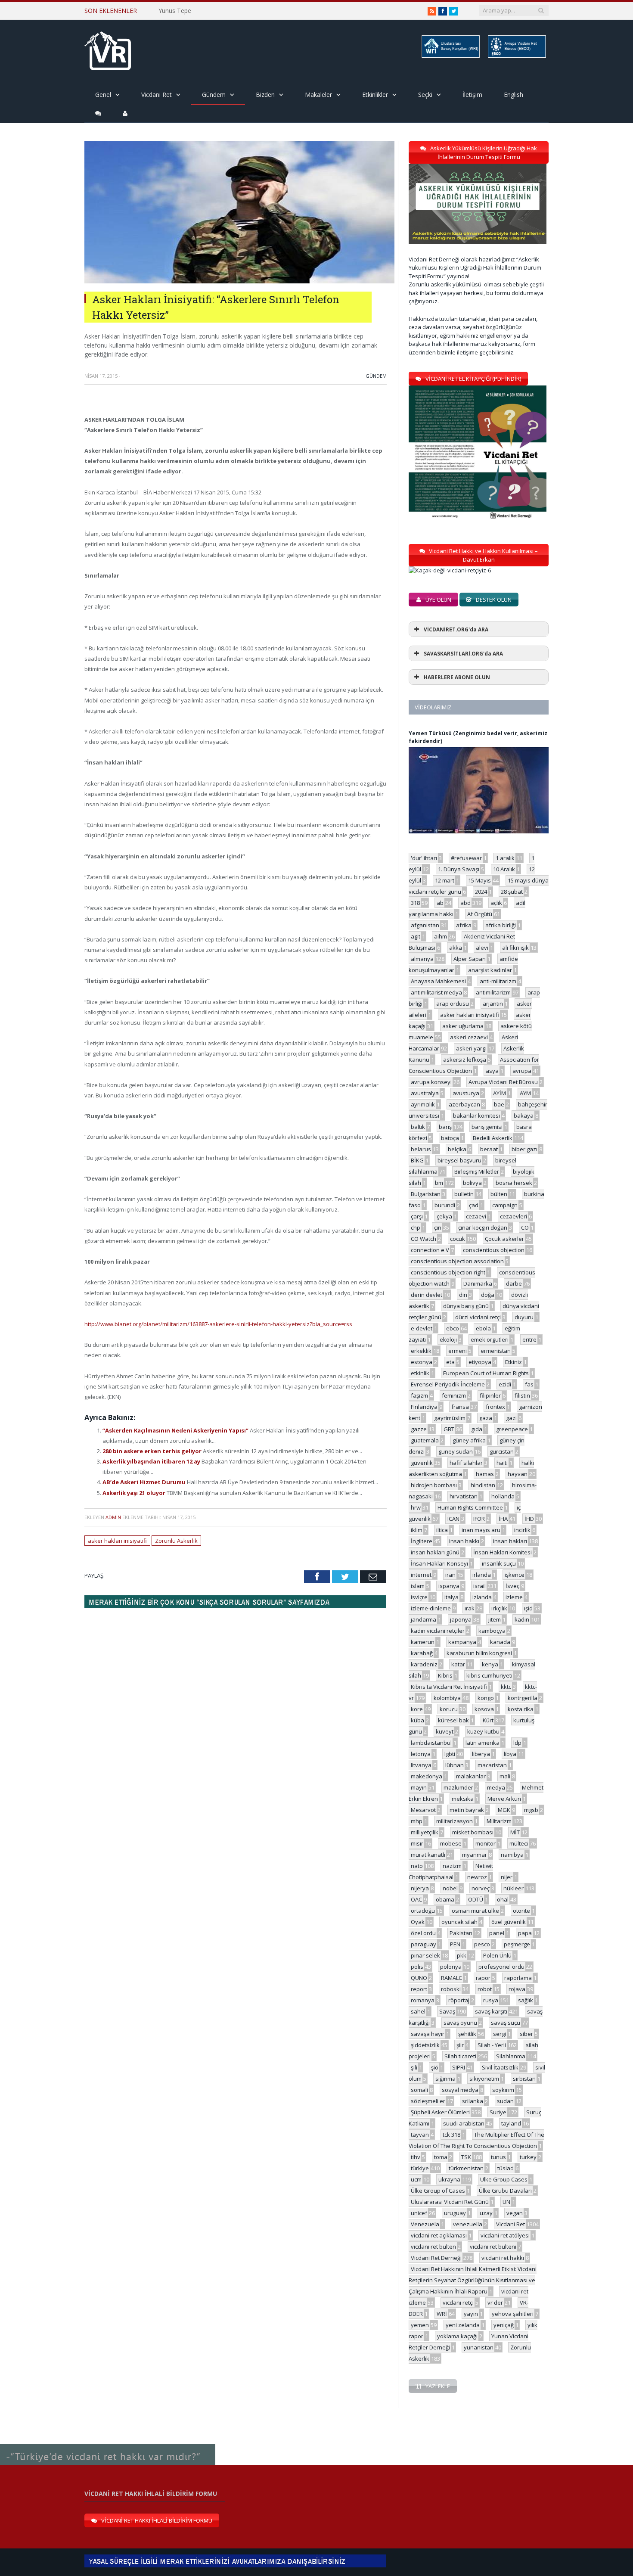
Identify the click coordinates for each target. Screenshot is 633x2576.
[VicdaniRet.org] (108, 49)
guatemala (425, 1440)
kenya (490, 1664)
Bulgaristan (426, 1194)
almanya (422, 959)
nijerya (420, 1888)
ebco (453, 1328)
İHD (529, 1519)
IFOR (479, 1519)
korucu (449, 1709)
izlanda (482, 1597)
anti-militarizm (498, 981)
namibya (512, 1855)
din (463, 1295)
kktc (506, 1687)
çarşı (417, 1216)
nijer (507, 1877)
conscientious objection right (448, 1272)
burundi (445, 1205)
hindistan (483, 1485)
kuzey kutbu (483, 1731)
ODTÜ (476, 1899)
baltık (418, 1127)
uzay (486, 2213)
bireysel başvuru (459, 1160)
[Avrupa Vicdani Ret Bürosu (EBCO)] (516, 56)
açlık (496, 903)
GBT (449, 1429)
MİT (515, 1832)
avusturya (466, 1093)
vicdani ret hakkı (503, 2258)
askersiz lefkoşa (465, 1060)
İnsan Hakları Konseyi (439, 1563)
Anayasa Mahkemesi (438, 981)
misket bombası (473, 1832)
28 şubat (512, 892)
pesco (482, 1944)
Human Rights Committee (470, 1507)
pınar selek (425, 1955)
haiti (502, 1463)
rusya (491, 2000)
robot (485, 1989)
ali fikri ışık (515, 948)
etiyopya (480, 1362)
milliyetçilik (425, 1832)
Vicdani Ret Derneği (436, 2258)
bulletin (464, 1194)
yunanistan (479, 2347)
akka (456, 948)
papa (525, 1933)
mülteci (519, 1843)
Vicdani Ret (157, 95)
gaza (486, 1418)
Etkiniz (514, 1362)
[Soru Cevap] (108, 2445)
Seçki (425, 95)
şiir (460, 2045)
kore (417, 1709)
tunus (498, 2157)
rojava (517, 1989)
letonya (421, 1754)
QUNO (419, 1978)
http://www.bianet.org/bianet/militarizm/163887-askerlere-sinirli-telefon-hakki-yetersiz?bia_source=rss (218, 1324)
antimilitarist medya (436, 992)
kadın (522, 1619)
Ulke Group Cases (504, 2179)
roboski (451, 1989)
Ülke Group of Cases (438, 2191)
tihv (416, 2157)
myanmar (475, 1855)
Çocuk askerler (504, 1239)
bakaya (524, 1116)
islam (418, 1586)
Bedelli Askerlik (493, 1138)
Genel (103, 95)
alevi (482, 948)
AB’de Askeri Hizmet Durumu (145, 1482)
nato (417, 1866)
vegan (515, 2213)
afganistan (425, 925)
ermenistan (496, 1351)
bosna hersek (514, 1183)
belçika (457, 1149)
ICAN (453, 1519)
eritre (529, 1339)
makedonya (427, 1776)
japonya (461, 1619)
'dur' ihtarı (424, 858)
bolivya (472, 1183)
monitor (486, 1843)
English (514, 95)
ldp (517, 1743)
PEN (455, 1944)
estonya (422, 1362)
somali (419, 2090)
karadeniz (424, 1664)
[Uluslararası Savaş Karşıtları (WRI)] (450, 56)
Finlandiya (424, 1407)
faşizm (419, 1395)
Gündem (214, 95)
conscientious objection (494, 1250)
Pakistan (461, 1933)
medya (496, 1787)
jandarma (424, 1619)
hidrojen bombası (434, 1485)
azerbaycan (464, 1104)
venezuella (468, 2224)
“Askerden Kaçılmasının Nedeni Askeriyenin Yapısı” (176, 1430)
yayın (471, 2314)
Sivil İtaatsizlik (500, 2067)
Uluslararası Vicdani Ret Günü (450, 2202)
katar (458, 1664)
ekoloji (448, 1339)
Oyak (418, 1922)
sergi (500, 2034)
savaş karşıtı (491, 2011)
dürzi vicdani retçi (478, 1317)
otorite (521, 1911)
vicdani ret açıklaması (439, 2235)
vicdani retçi (458, 2303)
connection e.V (430, 1250)
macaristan (492, 1765)
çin (438, 1227)
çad (474, 1205)
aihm (441, 936)
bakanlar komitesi (476, 1116)
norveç (481, 1888)
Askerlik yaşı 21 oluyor (135, 1493)
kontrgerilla (523, 1698)
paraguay (424, 1944)
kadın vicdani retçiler (438, 1631)
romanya (423, 2000)
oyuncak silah (459, 1922)
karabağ (422, 1653)
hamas (485, 1474)
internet (421, 1575)
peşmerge (517, 1944)
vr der (495, 2303)
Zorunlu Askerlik (176, 1541)
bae (499, 1104)
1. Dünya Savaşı (459, 869)
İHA (503, 1519)
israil (479, 1586)
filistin (522, 1395)
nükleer (514, 1888)
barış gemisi (487, 1127)
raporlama (518, 1978)
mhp (417, 1821)
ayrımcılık (423, 1104)
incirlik (522, 1530)
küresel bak (453, 1720)
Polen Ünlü (497, 1955)
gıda (477, 1429)
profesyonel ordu (501, 1967)
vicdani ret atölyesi (505, 2235)
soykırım (503, 2090)
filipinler (490, 1395)
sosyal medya (460, 2090)
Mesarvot (423, 1810)
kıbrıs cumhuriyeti (489, 1675)
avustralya (425, 1093)
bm (439, 1183)
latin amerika (483, 1743)
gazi (511, 1418)
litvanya (421, 1765)
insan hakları (510, 1541)
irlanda (482, 1575)
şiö (435, 2067)
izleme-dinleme (431, 1608)
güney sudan (456, 1451)
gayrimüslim (450, 1418)
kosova (484, 1709)
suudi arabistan (464, 2123)
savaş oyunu (460, 2023)
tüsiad (506, 2168)
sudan (505, 2101)
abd (465, 903)
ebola (483, 1328)
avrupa (522, 1071)
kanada (500, 1642)
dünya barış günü (466, 1306)
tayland (511, 2123)
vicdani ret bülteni (493, 2247)
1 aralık (505, 858)
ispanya (449, 1586)
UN (506, 2202)
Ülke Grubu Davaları (505, 2191)
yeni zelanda (463, 2325)
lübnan (455, 1765)
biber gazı (524, 1149)
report (419, 1989)
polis (417, 1967)
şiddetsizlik (425, 2045)
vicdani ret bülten (433, 2247)
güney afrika (469, 1440)
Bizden (265, 95)
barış (445, 1127)
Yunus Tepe (175, 11)
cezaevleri (514, 1216)
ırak (470, 1608)
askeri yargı (471, 1048)
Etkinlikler (375, 95)
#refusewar (466, 858)
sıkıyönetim (484, 2079)
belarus (421, 1149)
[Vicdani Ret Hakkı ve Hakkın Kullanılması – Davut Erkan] (454, 570)
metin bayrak (467, 1810)
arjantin (493, 1004)
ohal (503, 1899)
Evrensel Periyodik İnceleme (448, 1384)
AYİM (500, 1093)
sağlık (526, 2000)
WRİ (442, 2314)
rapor (483, 1978)
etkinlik (420, 1373)
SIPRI (459, 2067)
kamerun (423, 1642)
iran (450, 1575)
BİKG (417, 1160)
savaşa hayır (428, 2034)
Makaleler (318, 95)
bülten (499, 1194)
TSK (466, 2157)
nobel (450, 1888)
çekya (444, 1216)
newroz (477, 1877)
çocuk (458, 1239)
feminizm (454, 1395)
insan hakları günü (435, 1552)
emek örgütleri (490, 1339)
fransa (460, 1407)
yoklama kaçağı (457, 2336)
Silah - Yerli (492, 2045)
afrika (464, 925)
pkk (462, 1955)
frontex (495, 1407)
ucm (416, 2179)
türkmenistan (466, 2168)
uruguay (455, 2213)
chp (416, 1227)
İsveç (512, 1586)
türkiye (420, 2168)
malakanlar (471, 1776)
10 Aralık (504, 869)
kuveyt (445, 1731)
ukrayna (449, 2179)
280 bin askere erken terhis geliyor (153, 1451)
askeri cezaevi (469, 1037)
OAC (416, 1899)
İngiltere (422, 1541)
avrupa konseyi (431, 1082)
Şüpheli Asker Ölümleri (440, 2112)
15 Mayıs (479, 880)
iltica (442, 1530)
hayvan (518, 1474)
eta (450, 1362)
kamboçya (492, 1631)
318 (415, 903)
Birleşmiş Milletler (477, 1171)
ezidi (505, 1384)
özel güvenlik (509, 1922)
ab (440, 903)
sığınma (445, 2079)
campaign (505, 1205)
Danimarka (478, 1283)
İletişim (472, 95)
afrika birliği (501, 925)
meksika (463, 1799)
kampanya (462, 1642)
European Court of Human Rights (486, 1373)
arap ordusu (453, 1004)
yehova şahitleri (513, 2314)
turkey (528, 2157)
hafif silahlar (466, 1463)
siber (526, 2034)
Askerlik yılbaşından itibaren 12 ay (152, 1461)
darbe (514, 1283)
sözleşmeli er (428, 2101)
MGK (504, 1810)
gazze (419, 1429)
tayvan (420, 2135)
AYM (525, 1093)
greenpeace (512, 1429)
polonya (451, 1967)
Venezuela (425, 2224)
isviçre (419, 1597)
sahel (418, 2011)
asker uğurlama (463, 1026)
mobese (451, 1843)
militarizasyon (455, 1821)
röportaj (459, 2000)
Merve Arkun (504, 1799)
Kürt (488, 1720)
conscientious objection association (457, 1261)
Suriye (498, 2112)
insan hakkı (464, 1541)
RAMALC (451, 1978)
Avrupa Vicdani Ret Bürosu (503, 1082)
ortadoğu (423, 1911)
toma (441, 2157)
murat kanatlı (428, 1855)
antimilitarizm (493, 992)
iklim (417, 1530)
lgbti (450, 1754)
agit (416, 936)
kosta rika (521, 1709)
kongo (486, 1698)
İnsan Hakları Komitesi (503, 1552)
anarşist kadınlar (490, 970)
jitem (495, 1619)
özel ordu (423, 1933)
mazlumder (458, 1787)
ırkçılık (499, 1608)
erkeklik (421, 1351)
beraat (489, 1149)
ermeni (458, 1351)
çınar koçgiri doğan (483, 1227)
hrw (416, 1507)
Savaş (447, 2011)
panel (497, 1933)
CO (525, 1227)
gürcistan (502, 1451)
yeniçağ (504, 2325)
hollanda (503, 1496)
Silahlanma (511, 2056)
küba (417, 1720)
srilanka (473, 2101)
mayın (419, 1787)
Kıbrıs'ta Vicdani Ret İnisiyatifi (449, 1687)
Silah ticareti (460, 2056)
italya (451, 1597)
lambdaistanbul (431, 1743)
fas (529, 1384)
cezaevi (476, 1216)
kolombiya (447, 1698)
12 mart (445, 880)
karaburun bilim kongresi (479, 1653)
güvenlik (422, 1463)
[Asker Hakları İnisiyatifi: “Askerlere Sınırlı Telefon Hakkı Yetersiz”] (239, 281)
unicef (419, 2213)
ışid (528, 1608)
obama (445, 1899)
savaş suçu (506, 2023)
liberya (481, 1754)
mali (505, 1776)
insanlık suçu (499, 1563)
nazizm (452, 1866)
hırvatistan (464, 1496)
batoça (450, 1138)
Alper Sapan (470, 959)
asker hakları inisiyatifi (117, 1541)
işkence (515, 1575)
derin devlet (427, 1295)
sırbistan (524, 2079)
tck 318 (451, 2135)
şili (414, 2067)
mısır (417, 1843)
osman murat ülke (475, 1911)
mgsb (531, 1810)
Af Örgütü (480, 914)
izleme (514, 1597)
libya (510, 1754)
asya (492, 1071)
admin (113, 1517)
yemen (420, 2325)
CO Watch (424, 1239)
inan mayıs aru (481, 1530)
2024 (481, 892)
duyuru (524, 1317)
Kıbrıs (445, 1675)
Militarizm (499, 1821)
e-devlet (422, 1328)
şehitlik (467, 2034)
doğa (488, 1295)
